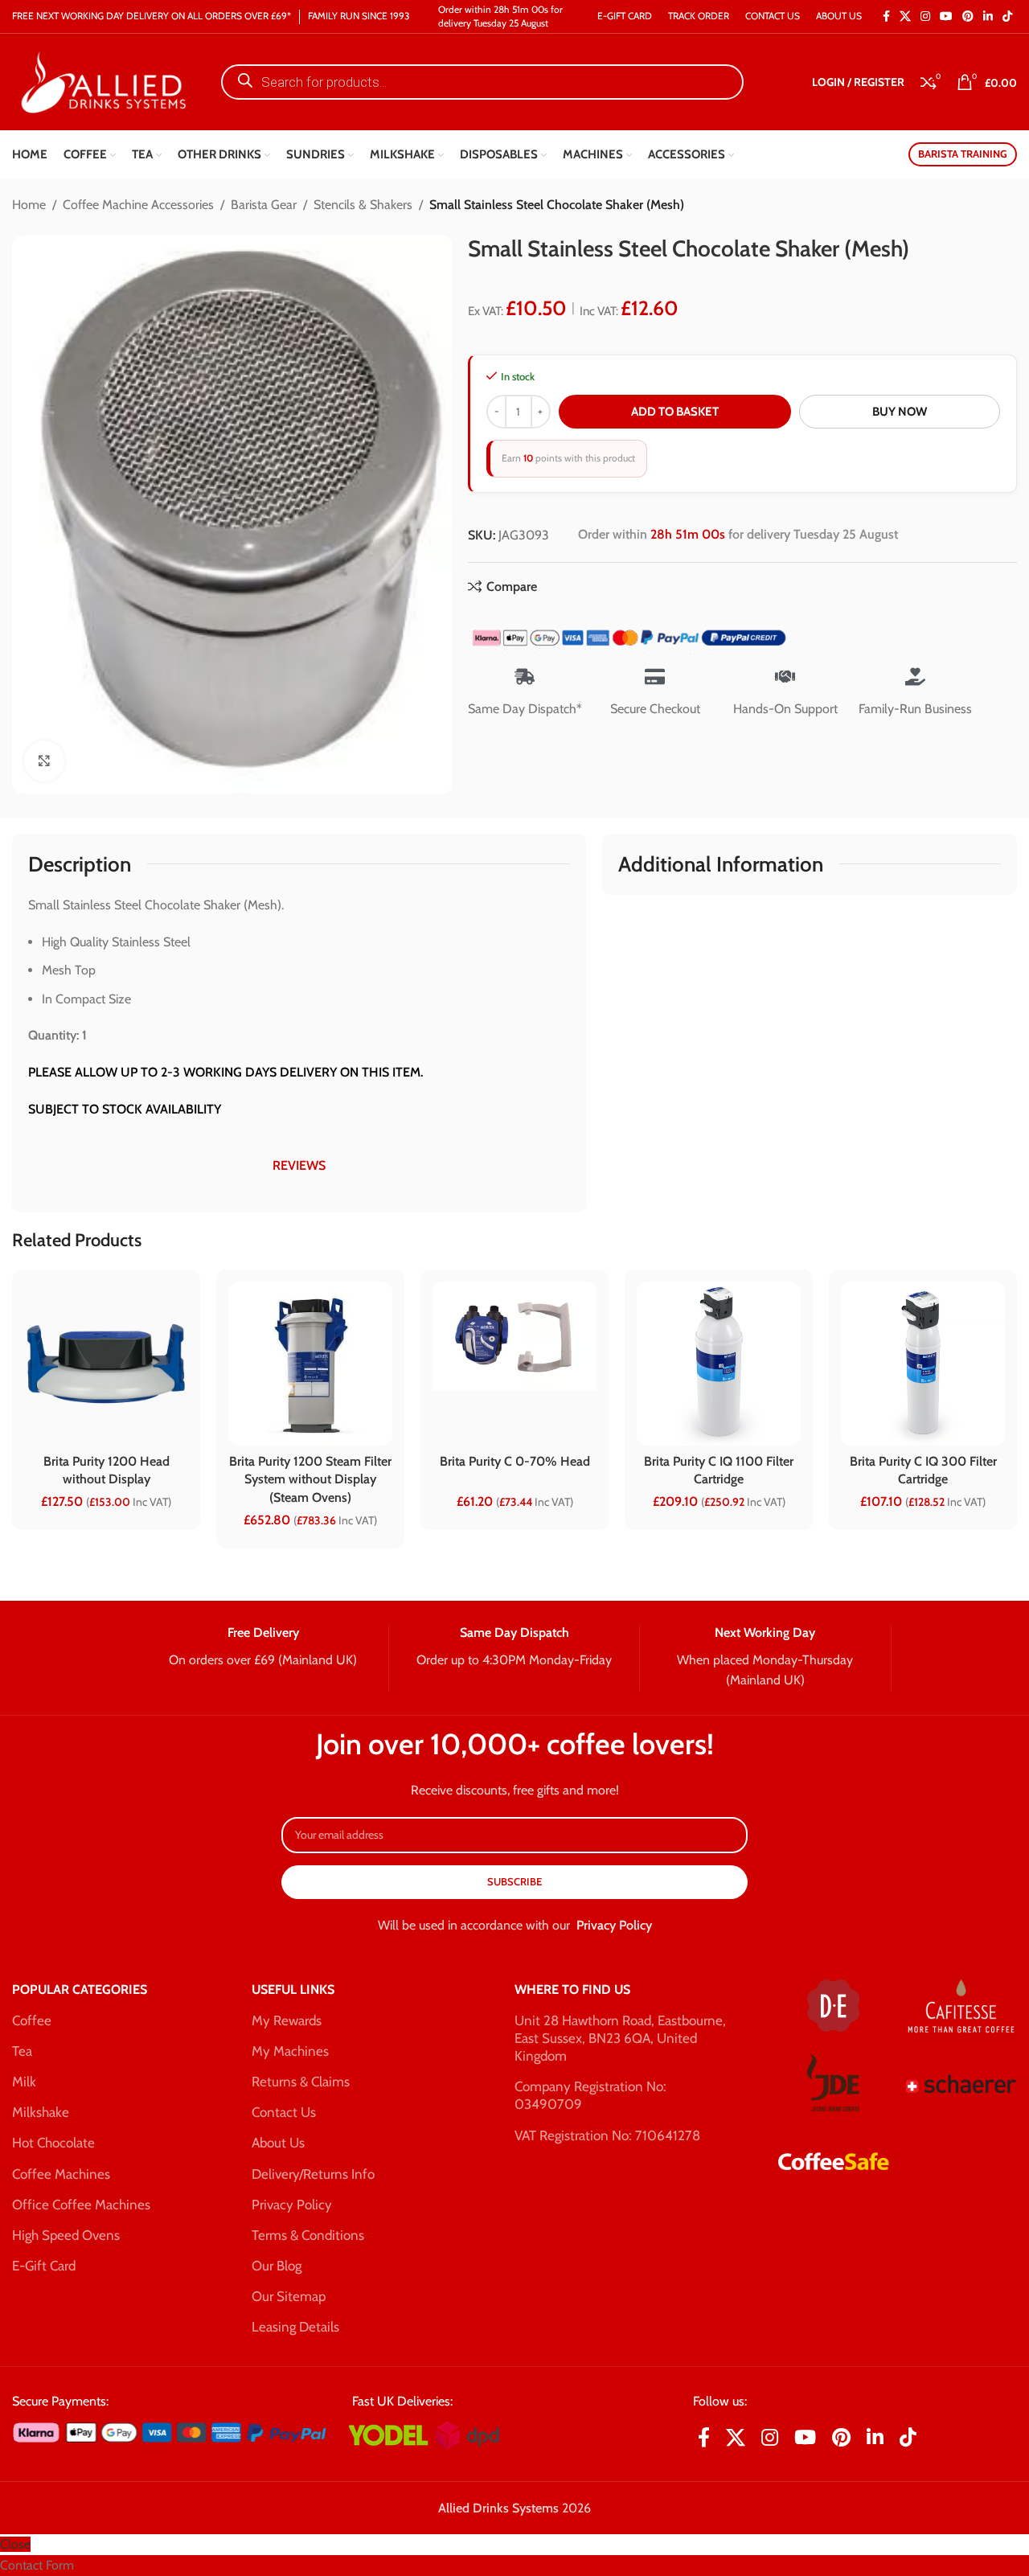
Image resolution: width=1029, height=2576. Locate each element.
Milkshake (41, 2112)
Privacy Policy (614, 1925)
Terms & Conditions (308, 2235)
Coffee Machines (61, 2174)
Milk (24, 2082)
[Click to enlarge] (44, 761)
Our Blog (277, 2266)
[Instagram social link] (925, 16)
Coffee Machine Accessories (138, 205)
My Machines (290, 2051)
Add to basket (675, 412)
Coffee (32, 2020)
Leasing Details (295, 2327)
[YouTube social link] (946, 16)
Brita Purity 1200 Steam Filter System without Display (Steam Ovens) (310, 1479)
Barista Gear (264, 205)
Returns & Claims (301, 2082)
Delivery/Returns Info (313, 2174)
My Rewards (287, 2020)
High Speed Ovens (66, 2235)
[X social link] (905, 16)
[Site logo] (100, 81)
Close (15, 2544)
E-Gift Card (44, 2266)
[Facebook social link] (886, 16)
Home (29, 205)
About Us (278, 2143)
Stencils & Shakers (363, 205)
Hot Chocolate (53, 2143)
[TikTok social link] (1007, 16)
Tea (22, 2051)
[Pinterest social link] (968, 16)
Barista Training (963, 154)
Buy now (900, 412)
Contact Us (284, 2112)
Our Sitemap (289, 2296)
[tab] (299, 1166)
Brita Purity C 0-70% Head (515, 1461)
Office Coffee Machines (81, 2205)
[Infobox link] (262, 1647)
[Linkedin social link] (988, 16)
